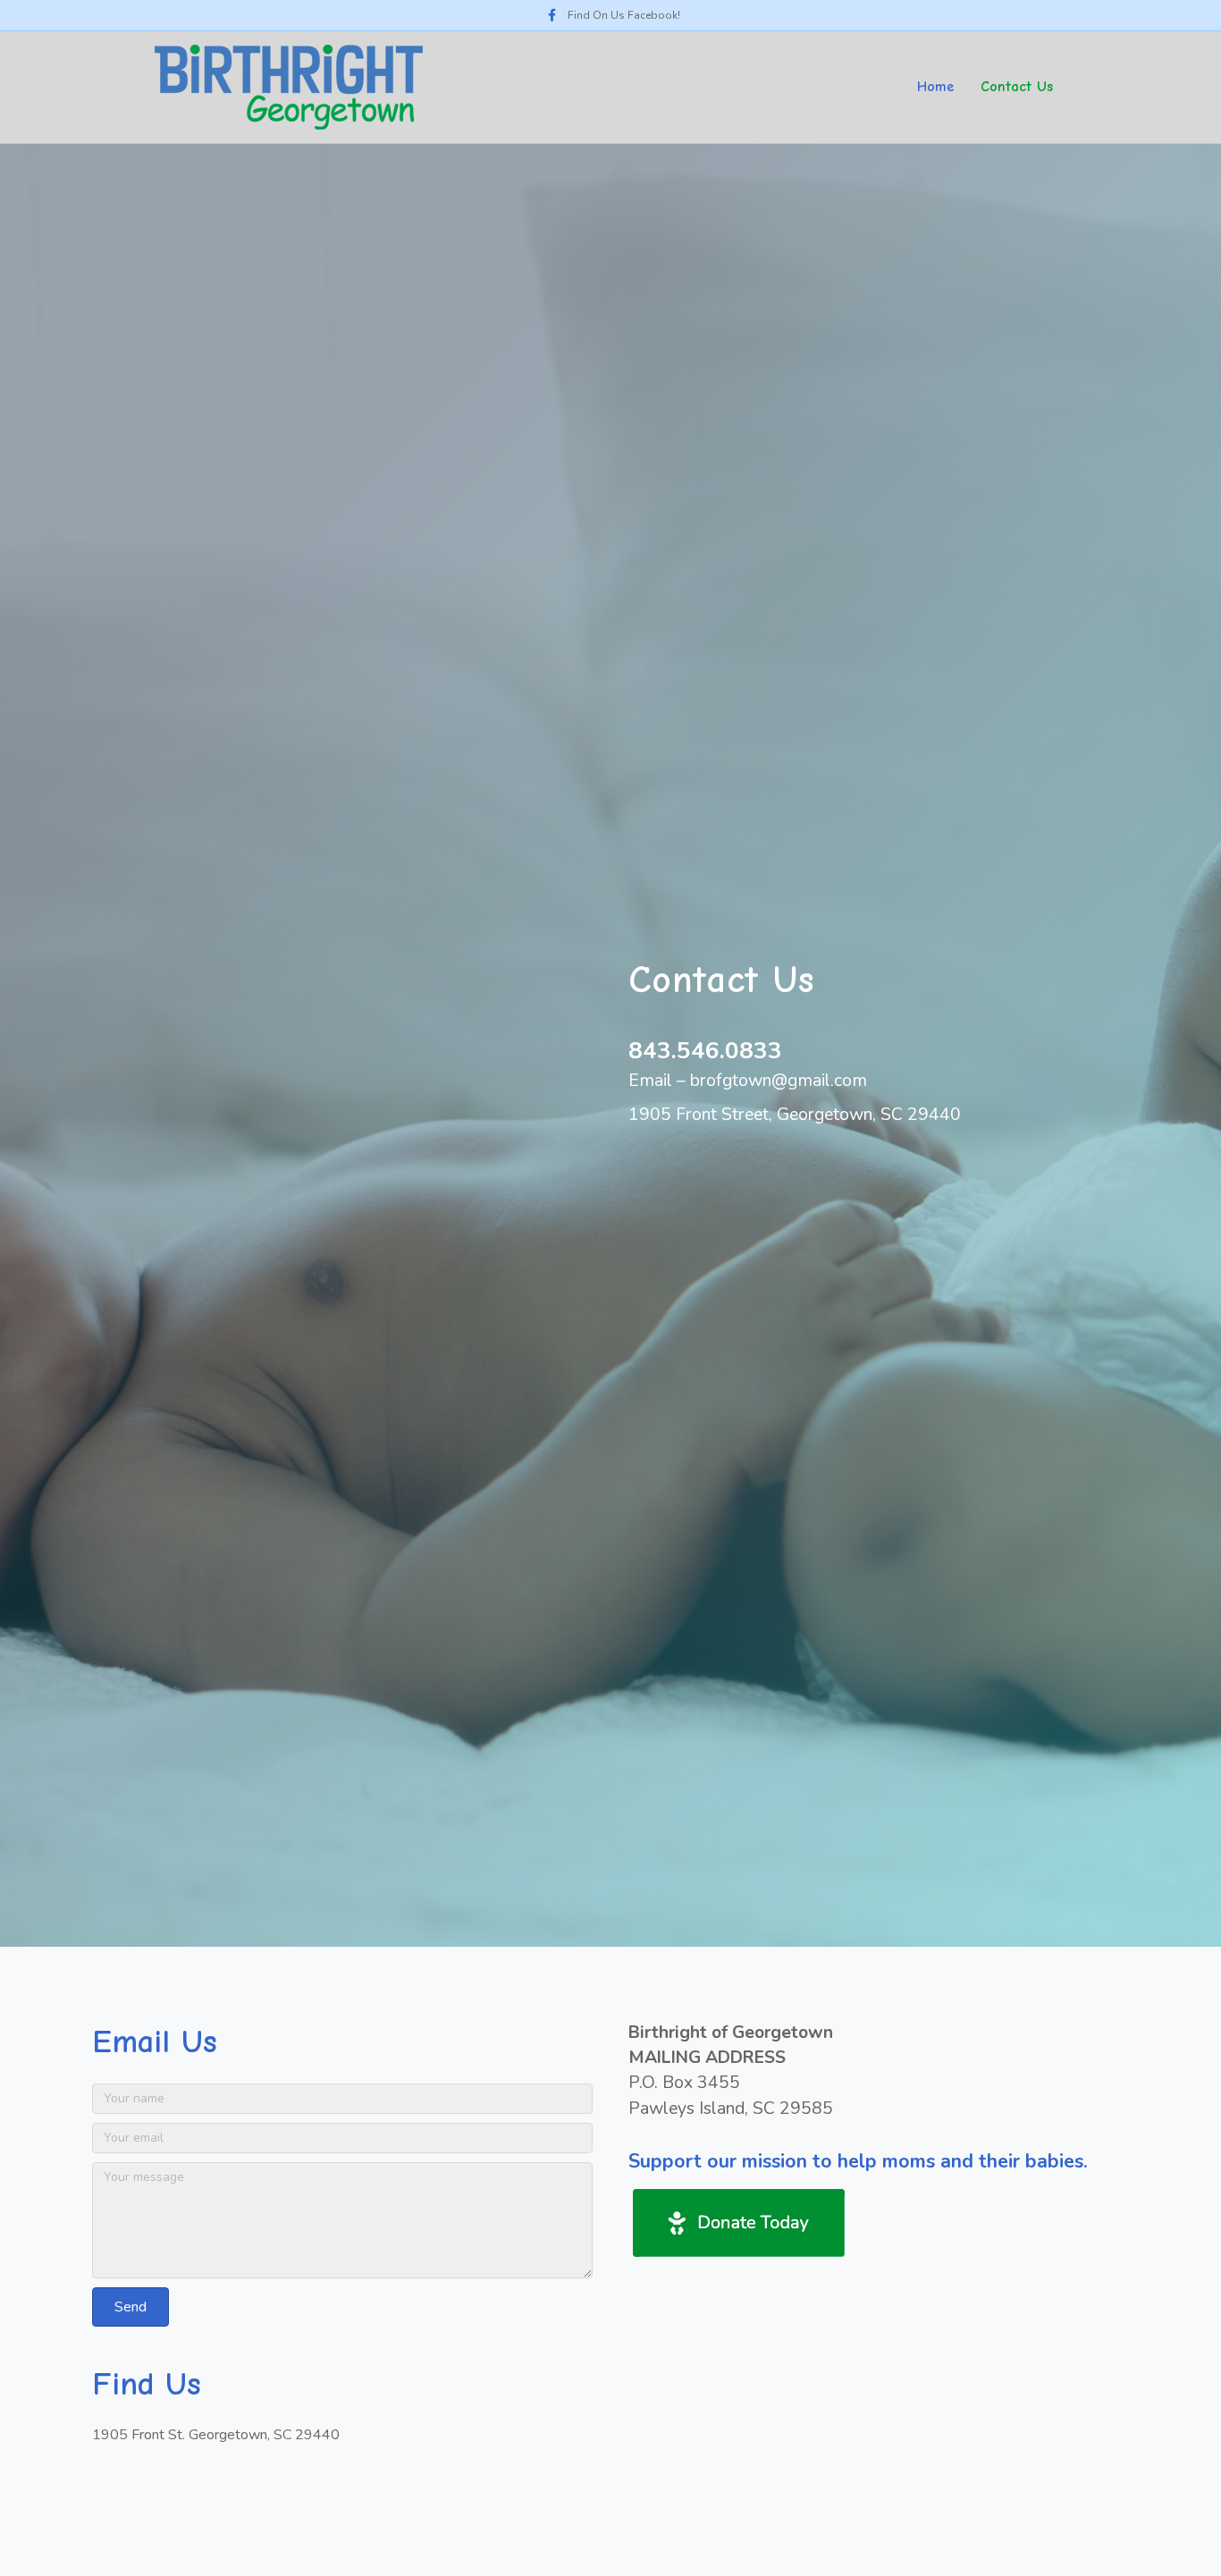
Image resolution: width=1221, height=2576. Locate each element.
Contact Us (1017, 87)
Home (935, 87)
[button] (131, 2307)
